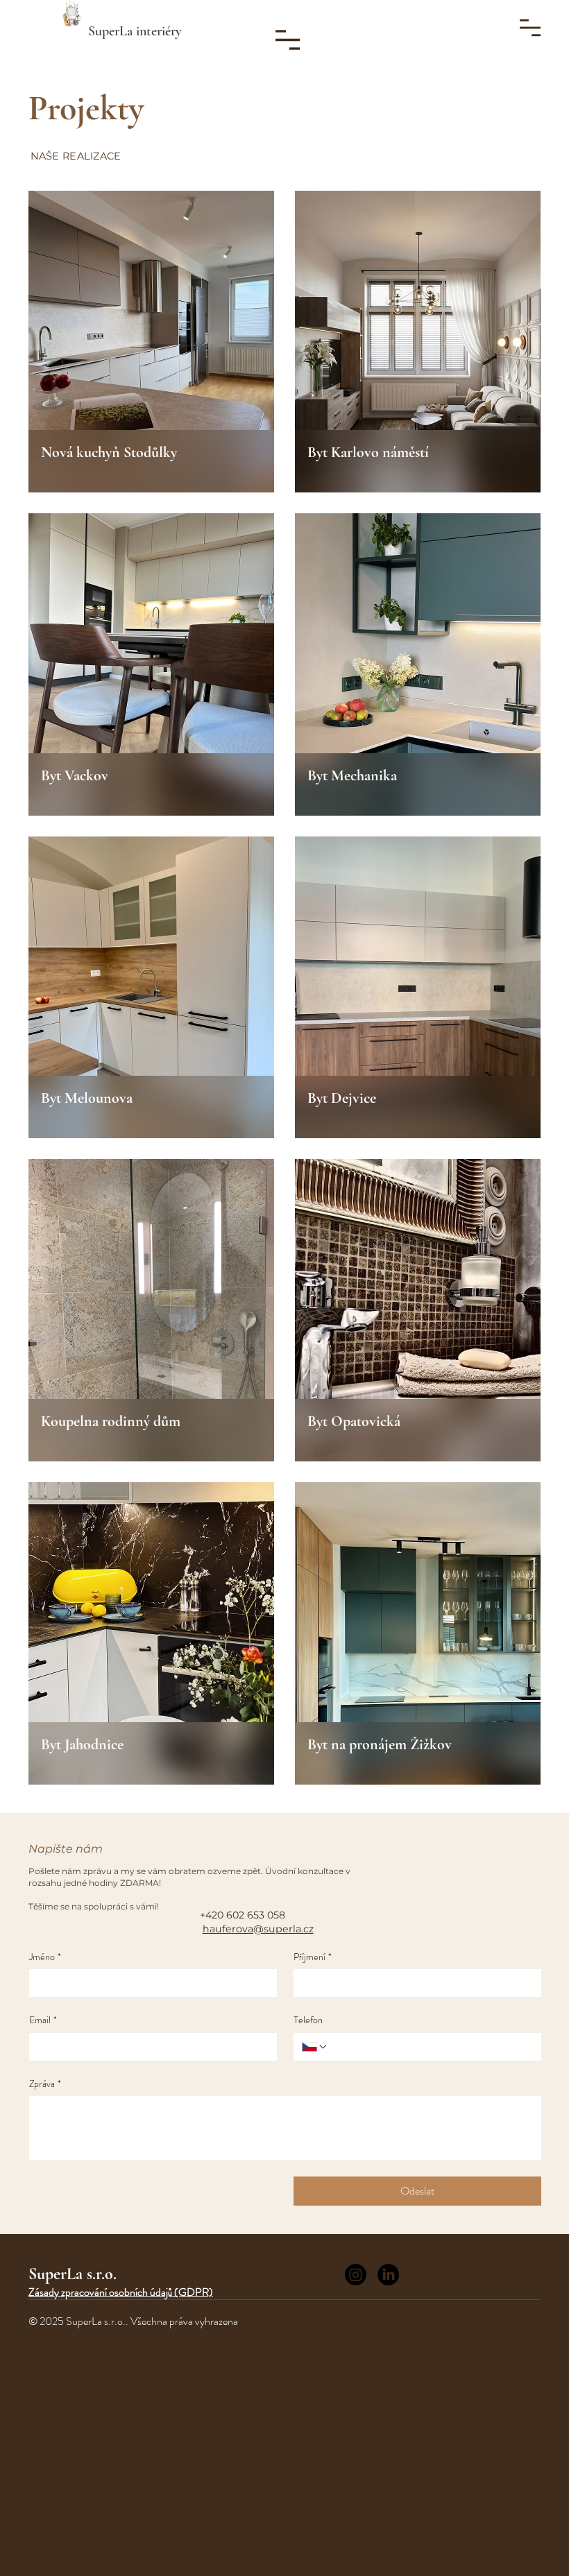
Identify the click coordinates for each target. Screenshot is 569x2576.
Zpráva (45, 2084)
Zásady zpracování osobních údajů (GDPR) (121, 2292)
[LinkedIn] (388, 2275)
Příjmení (313, 1957)
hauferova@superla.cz (258, 1929)
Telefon (308, 2020)
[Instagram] (356, 2275)
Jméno (45, 1957)
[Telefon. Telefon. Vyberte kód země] (315, 2047)
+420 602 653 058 (243, 1915)
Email (43, 2020)
